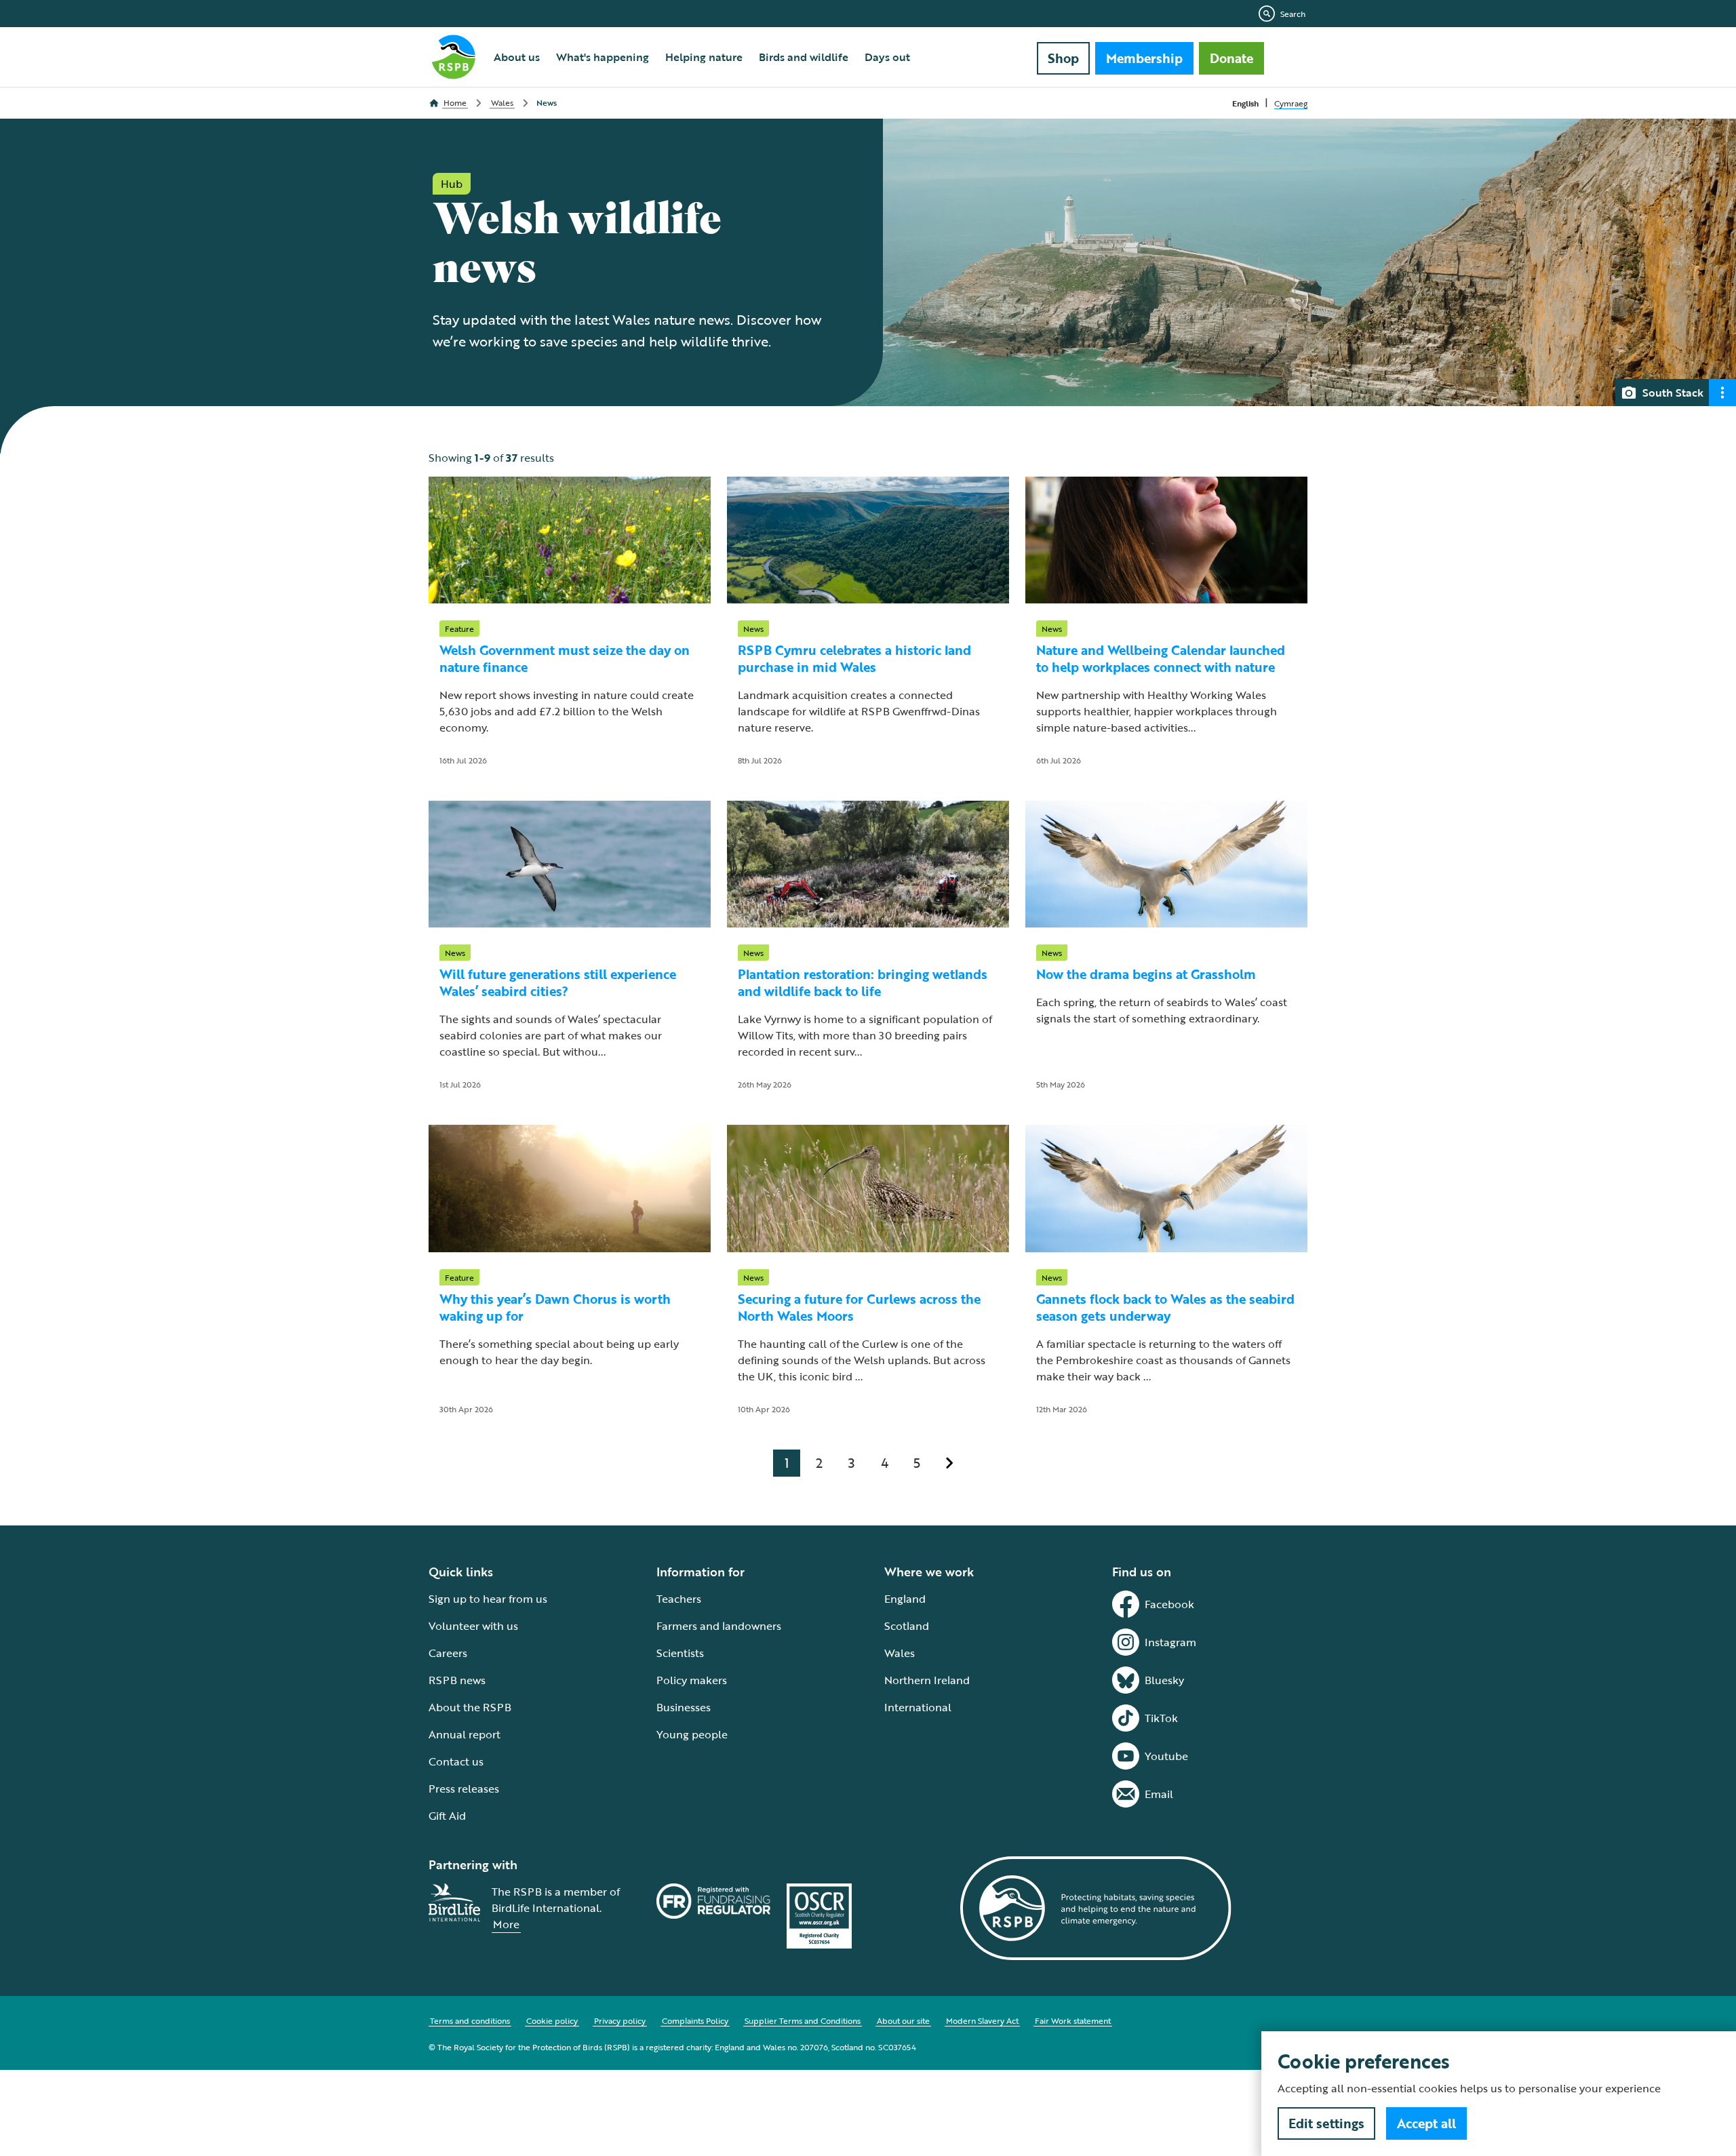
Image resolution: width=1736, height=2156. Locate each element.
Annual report (465, 1734)
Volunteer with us (473, 1626)
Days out (887, 57)
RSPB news (457, 1680)
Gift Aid (447, 1816)
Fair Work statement (1073, 2020)
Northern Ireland (927, 1680)
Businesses (684, 1707)
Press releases (464, 1789)
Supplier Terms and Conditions (803, 2020)
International (918, 1707)
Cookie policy (552, 2020)
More (506, 1924)
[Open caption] (1722, 393)
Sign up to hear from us (488, 1599)
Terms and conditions (470, 2020)
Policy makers (692, 1680)
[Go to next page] (949, 1463)
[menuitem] (517, 57)
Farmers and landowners (719, 1626)
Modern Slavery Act (982, 2020)
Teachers (679, 1599)
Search (1293, 14)
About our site (903, 2020)
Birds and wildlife (804, 57)
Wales (900, 1653)
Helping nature (704, 57)
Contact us (456, 1761)
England (905, 1599)
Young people (692, 1734)
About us (517, 57)
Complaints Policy (695, 2020)
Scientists (680, 1653)
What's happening (603, 57)
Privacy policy (620, 2020)
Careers (448, 1653)
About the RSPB (470, 1707)
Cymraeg (1291, 103)
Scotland (907, 1626)
